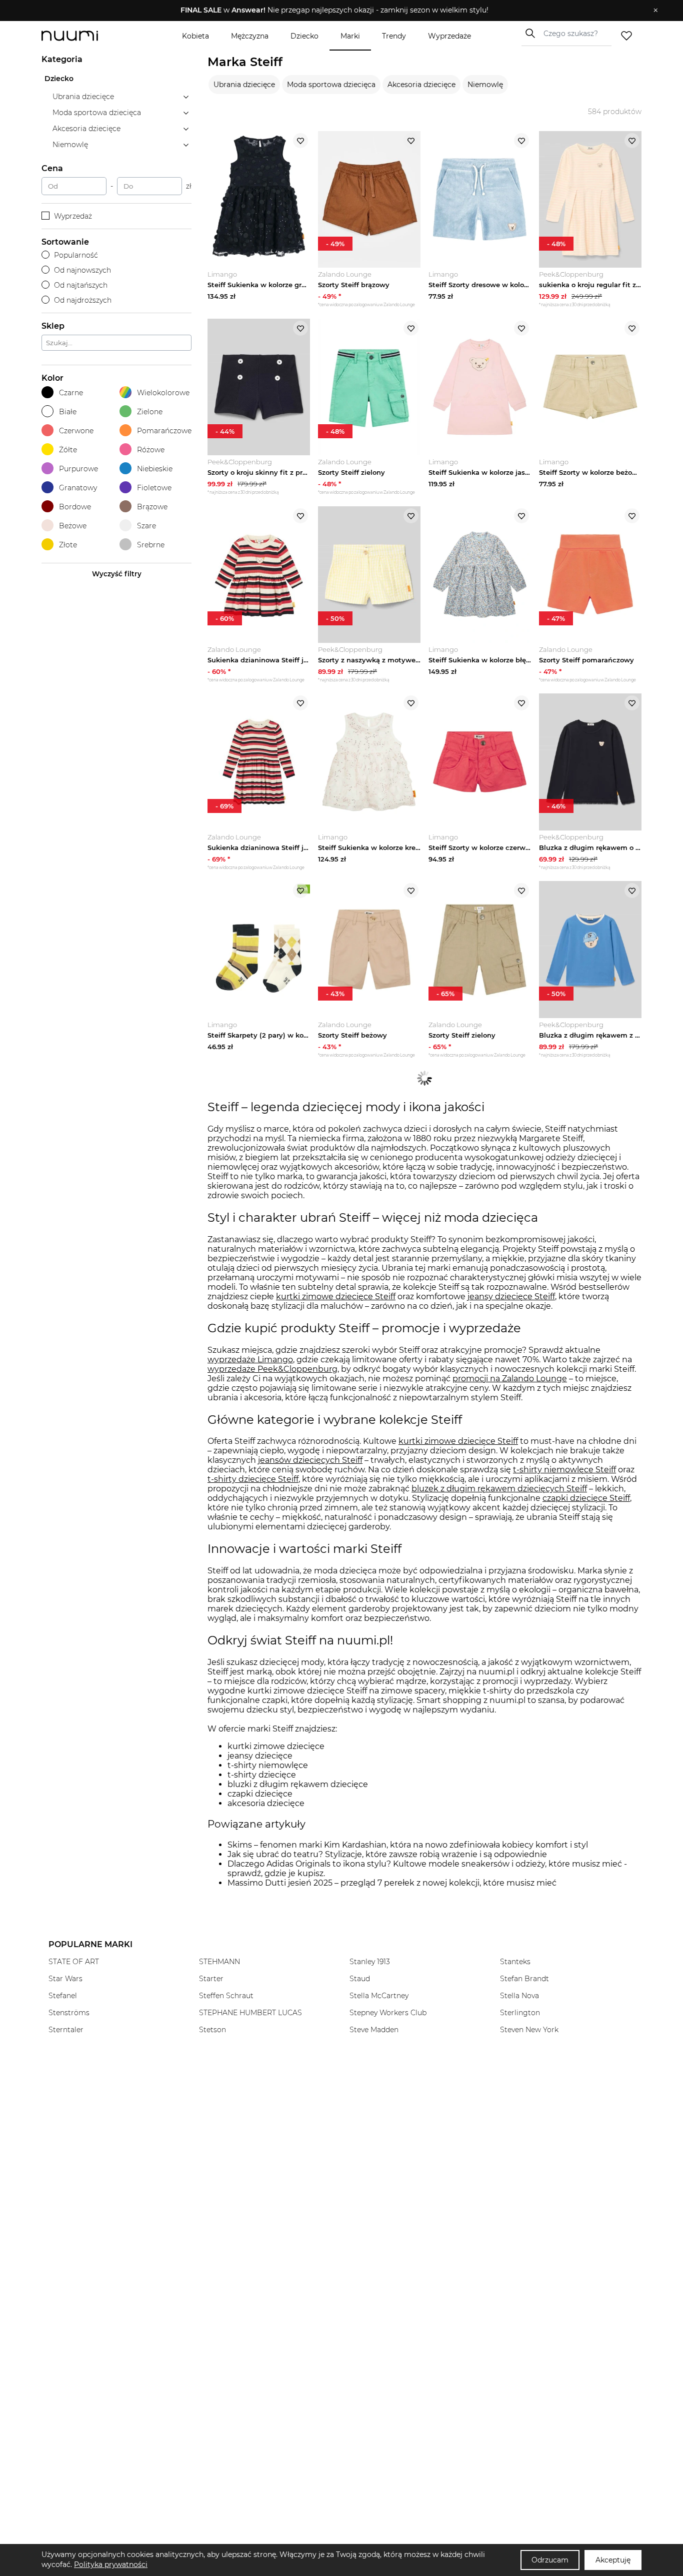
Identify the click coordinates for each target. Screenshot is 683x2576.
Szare (146, 526)
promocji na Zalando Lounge (510, 1379)
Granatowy (78, 488)
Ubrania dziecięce (244, 85)
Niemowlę (485, 85)
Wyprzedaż (73, 216)
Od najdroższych (83, 300)
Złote (68, 545)
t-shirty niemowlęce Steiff (564, 1470)
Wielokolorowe (163, 393)
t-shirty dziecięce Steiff (253, 1479)
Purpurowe (78, 469)
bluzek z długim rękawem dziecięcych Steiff (499, 1489)
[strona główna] (86, 36)
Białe (68, 412)
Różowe (151, 450)
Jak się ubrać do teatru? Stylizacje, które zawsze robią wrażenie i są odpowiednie (387, 1854)
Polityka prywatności (111, 2564)
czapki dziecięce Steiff (586, 1498)
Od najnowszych (82, 270)
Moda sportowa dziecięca (331, 85)
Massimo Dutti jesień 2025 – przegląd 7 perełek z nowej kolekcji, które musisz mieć (392, 1883)
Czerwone (76, 431)
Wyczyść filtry (117, 574)
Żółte (68, 450)
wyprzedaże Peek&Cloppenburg (272, 1369)
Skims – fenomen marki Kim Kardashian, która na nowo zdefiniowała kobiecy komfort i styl (408, 1845)
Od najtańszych (81, 285)
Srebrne (151, 545)
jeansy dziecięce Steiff (511, 1297)
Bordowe (75, 507)
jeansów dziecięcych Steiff (310, 1460)
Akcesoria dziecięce (421, 85)
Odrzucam (550, 2560)
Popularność (76, 255)
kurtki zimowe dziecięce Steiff (336, 1297)
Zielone (150, 412)
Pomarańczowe (164, 431)
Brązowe (152, 507)
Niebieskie (155, 469)
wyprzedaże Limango (250, 1360)
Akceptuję (613, 2560)
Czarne (71, 393)
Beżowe (73, 526)
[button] (334, 11)
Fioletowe (154, 488)
